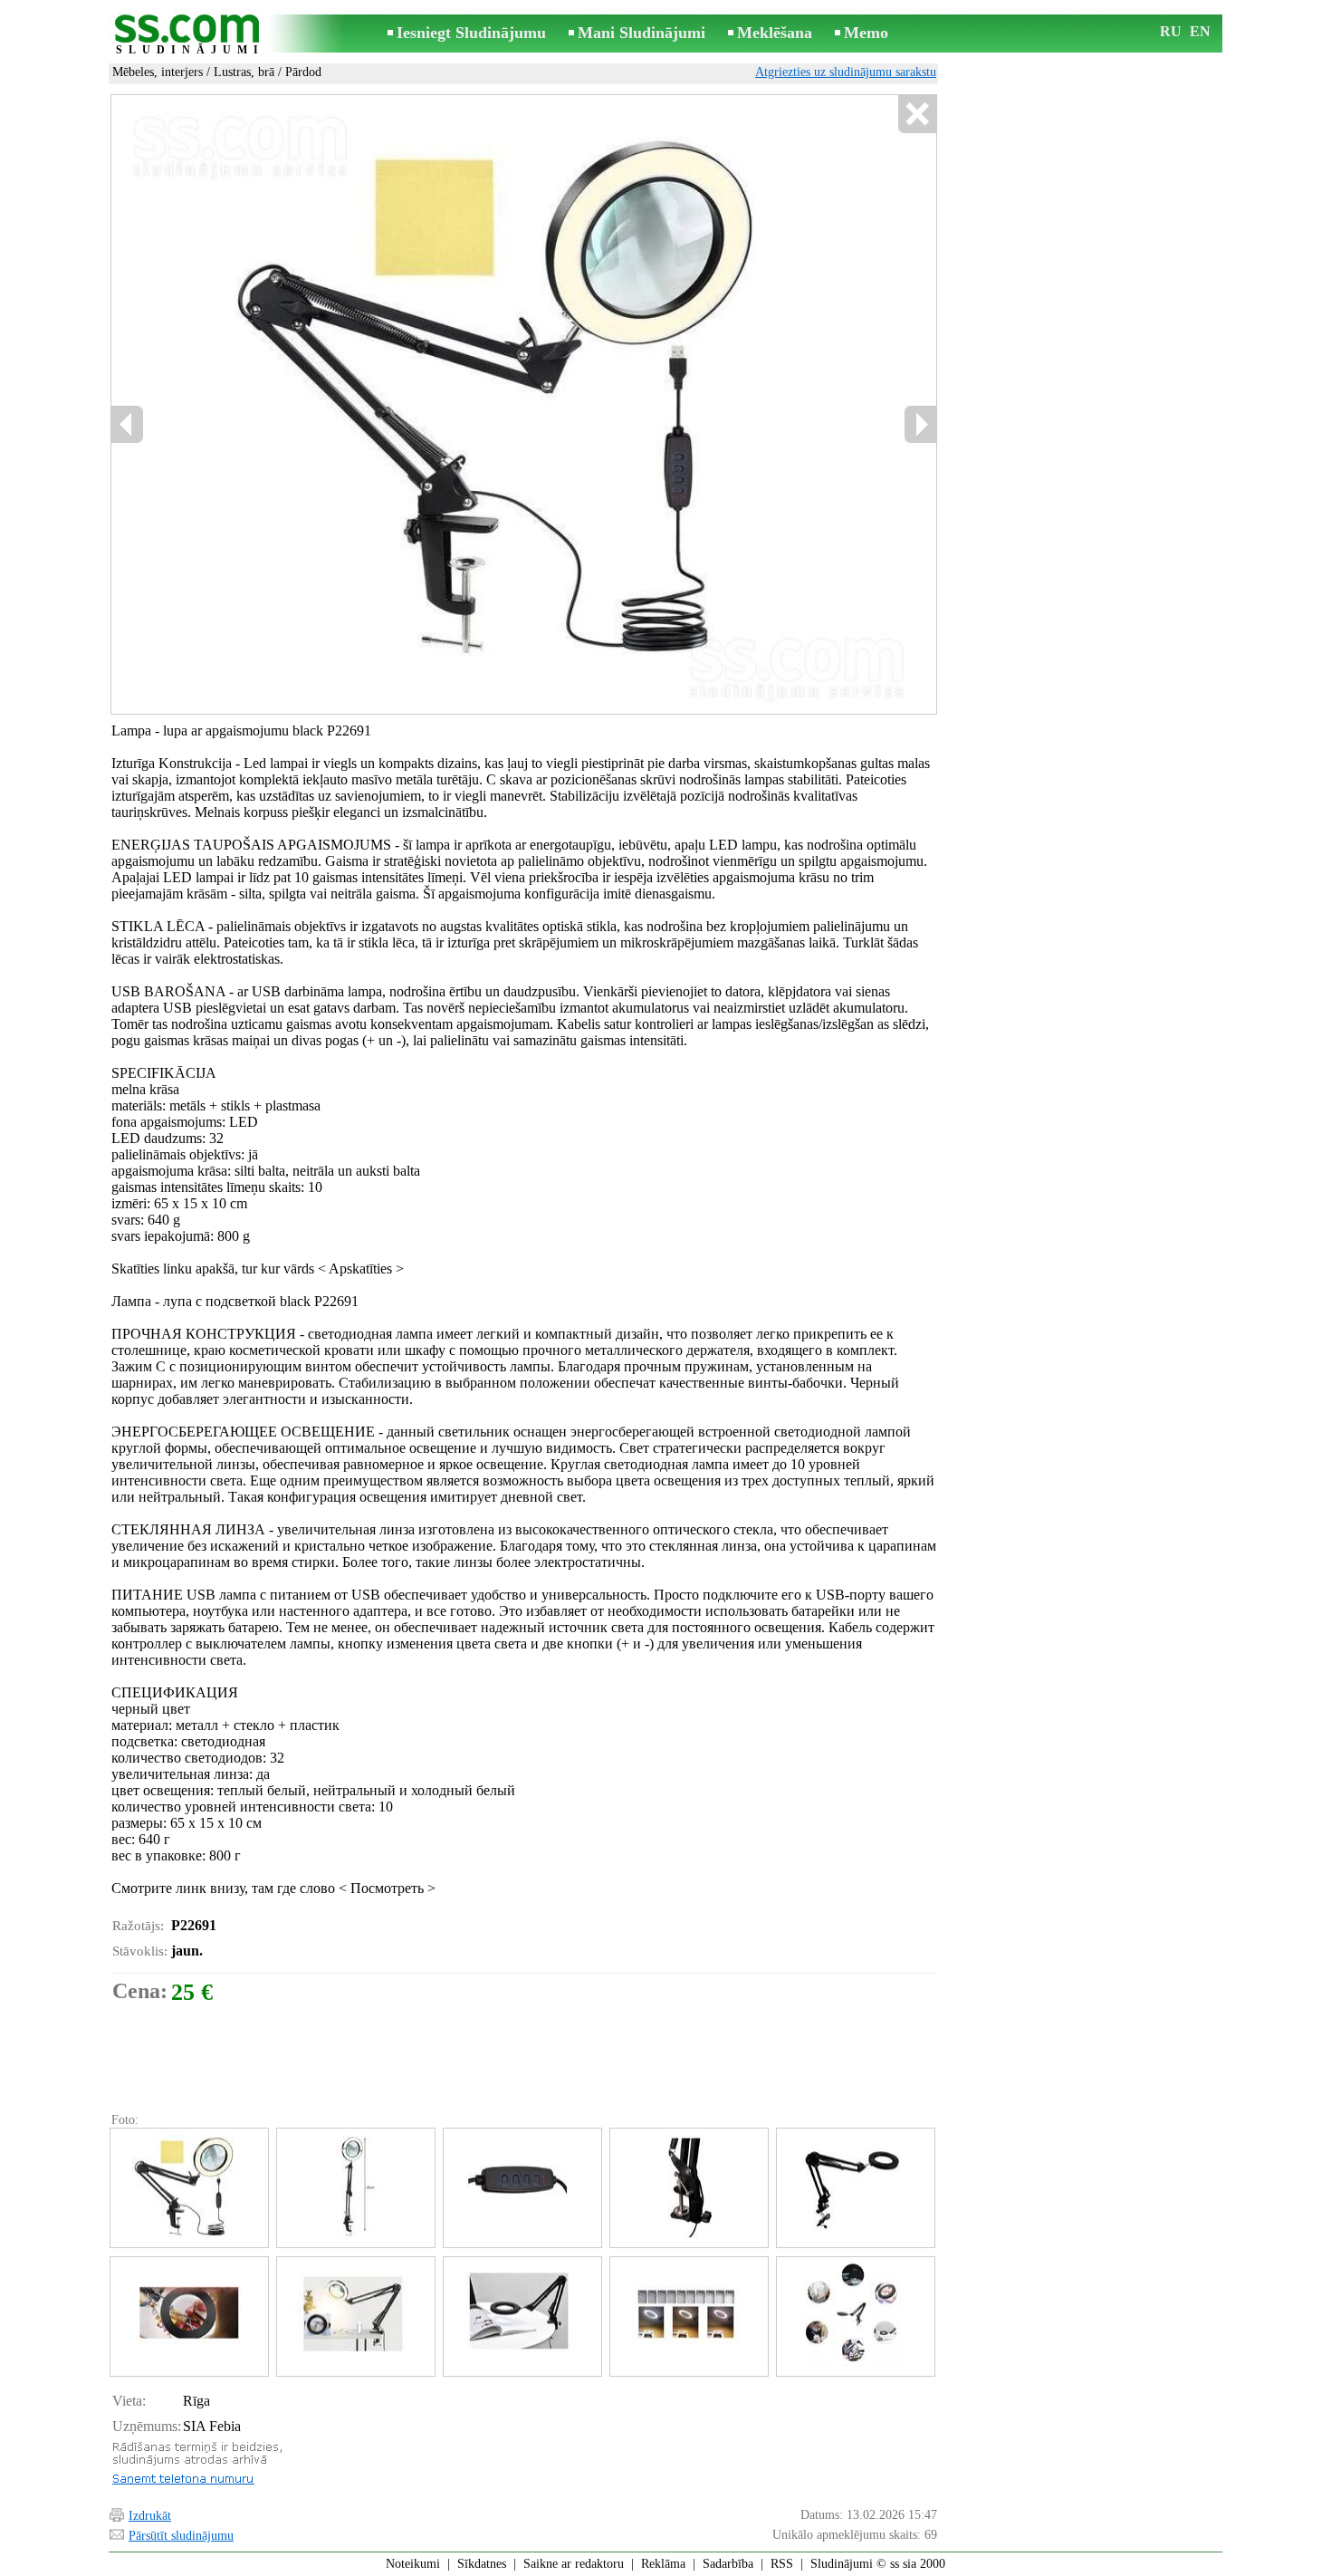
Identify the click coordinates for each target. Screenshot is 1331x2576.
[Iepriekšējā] (128, 424)
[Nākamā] (920, 424)
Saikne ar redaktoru (574, 2564)
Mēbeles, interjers (158, 72)
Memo (866, 33)
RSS (782, 2564)
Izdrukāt (150, 2516)
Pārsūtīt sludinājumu (181, 2536)
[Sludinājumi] (190, 35)
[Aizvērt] (917, 115)
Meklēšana (775, 33)
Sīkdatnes (482, 2564)
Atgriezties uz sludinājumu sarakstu (846, 72)
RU (1171, 31)
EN (1200, 31)
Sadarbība (728, 2564)
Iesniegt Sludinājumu (471, 33)
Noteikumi (413, 2564)
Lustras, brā (244, 72)
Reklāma (663, 2564)
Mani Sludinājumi (642, 33)
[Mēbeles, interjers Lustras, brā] (188, 2188)
